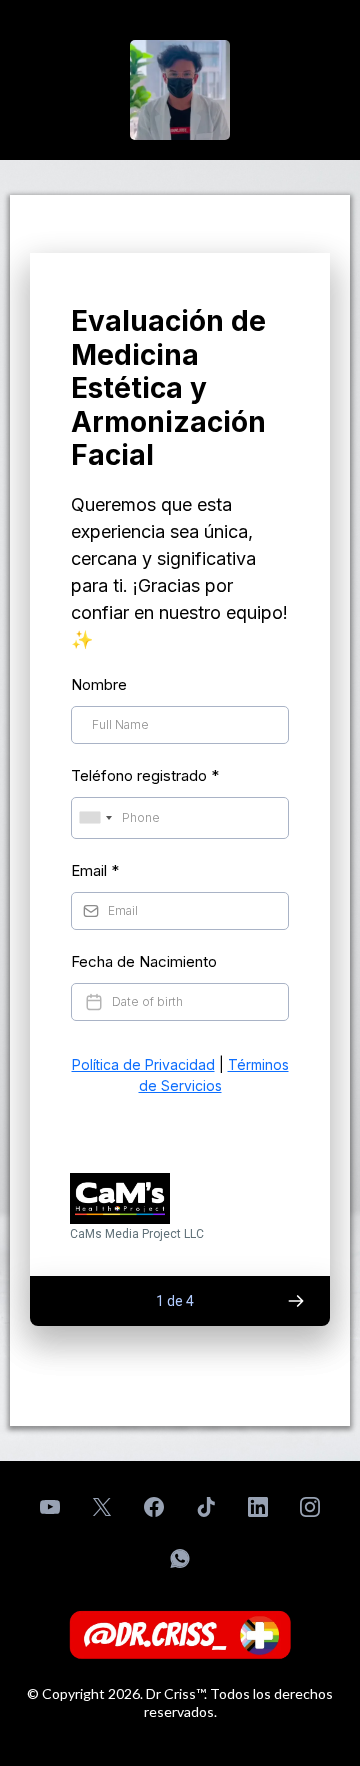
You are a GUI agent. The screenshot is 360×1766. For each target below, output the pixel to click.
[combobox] (95, 818)
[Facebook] (154, 1507)
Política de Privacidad (143, 1064)
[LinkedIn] (258, 1507)
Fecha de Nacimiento (144, 961)
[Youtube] (50, 1507)
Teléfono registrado (145, 775)
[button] (295, 1301)
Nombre (99, 684)
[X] (102, 1507)
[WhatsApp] (180, 1559)
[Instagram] (310, 1507)
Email (95, 870)
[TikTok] (206, 1507)
